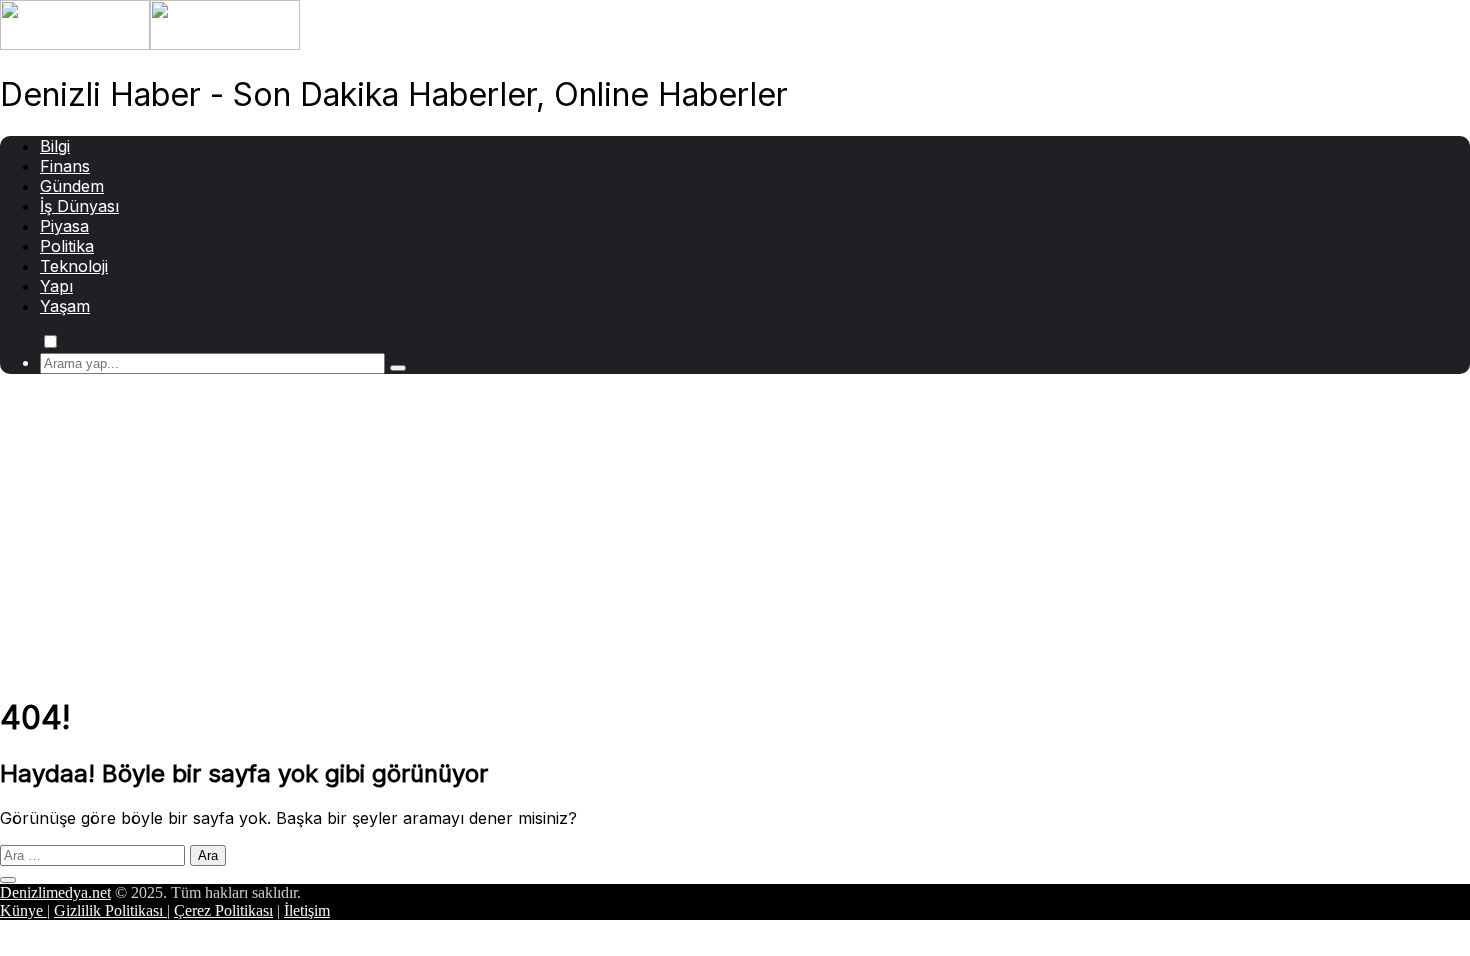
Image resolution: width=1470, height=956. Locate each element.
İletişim (307, 910)
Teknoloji (74, 266)
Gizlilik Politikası (110, 910)
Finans (65, 166)
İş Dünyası (79, 206)
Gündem (72, 186)
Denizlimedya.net (55, 892)
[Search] (398, 368)
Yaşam (65, 306)
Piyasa (64, 226)
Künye (23, 910)
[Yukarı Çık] (8, 880)
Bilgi (55, 146)
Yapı (56, 286)
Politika (67, 246)
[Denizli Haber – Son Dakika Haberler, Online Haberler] (150, 44)
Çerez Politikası (223, 910)
